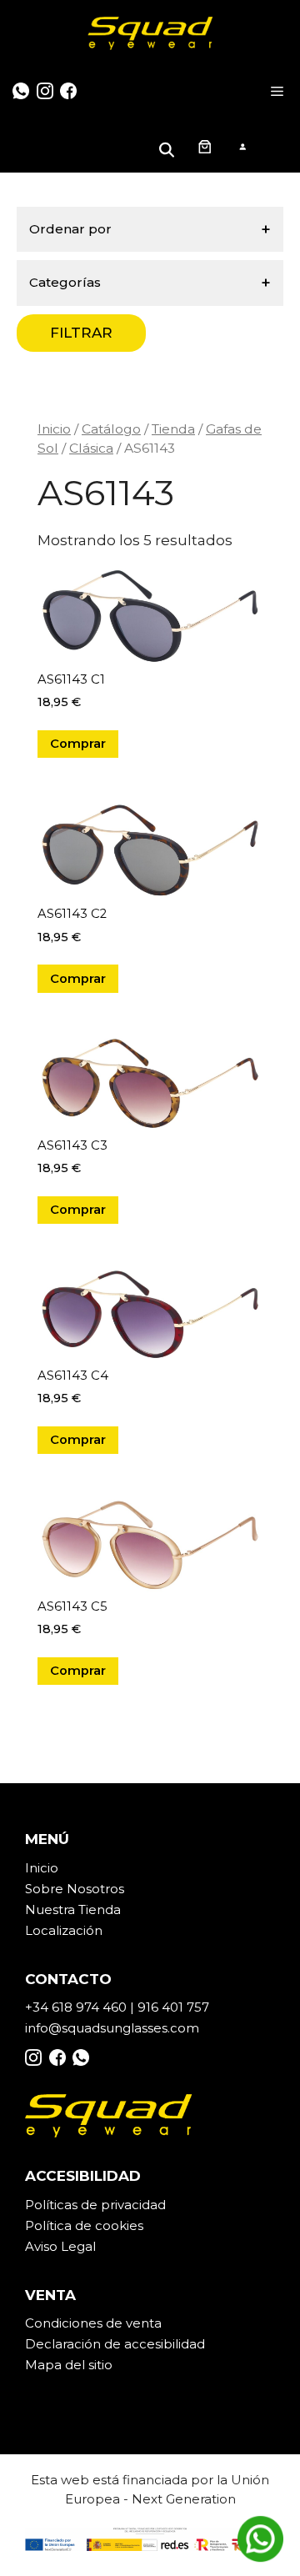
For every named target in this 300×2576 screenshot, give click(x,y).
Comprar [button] (78, 744)
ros (115, 1889)
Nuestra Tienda (73, 1909)
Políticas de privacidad (95, 2205)
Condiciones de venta (93, 2323)
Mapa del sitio (69, 2365)
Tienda (173, 429)
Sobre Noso (62, 1889)
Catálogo (111, 429)
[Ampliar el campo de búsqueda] (169, 146)
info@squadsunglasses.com (112, 2028)
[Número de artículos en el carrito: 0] (204, 146)
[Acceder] (242, 146)
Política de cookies (84, 2225)
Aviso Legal (60, 2246)
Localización (64, 1930)
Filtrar (81, 333)
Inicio (54, 429)
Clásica (91, 448)
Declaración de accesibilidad (115, 2344)
